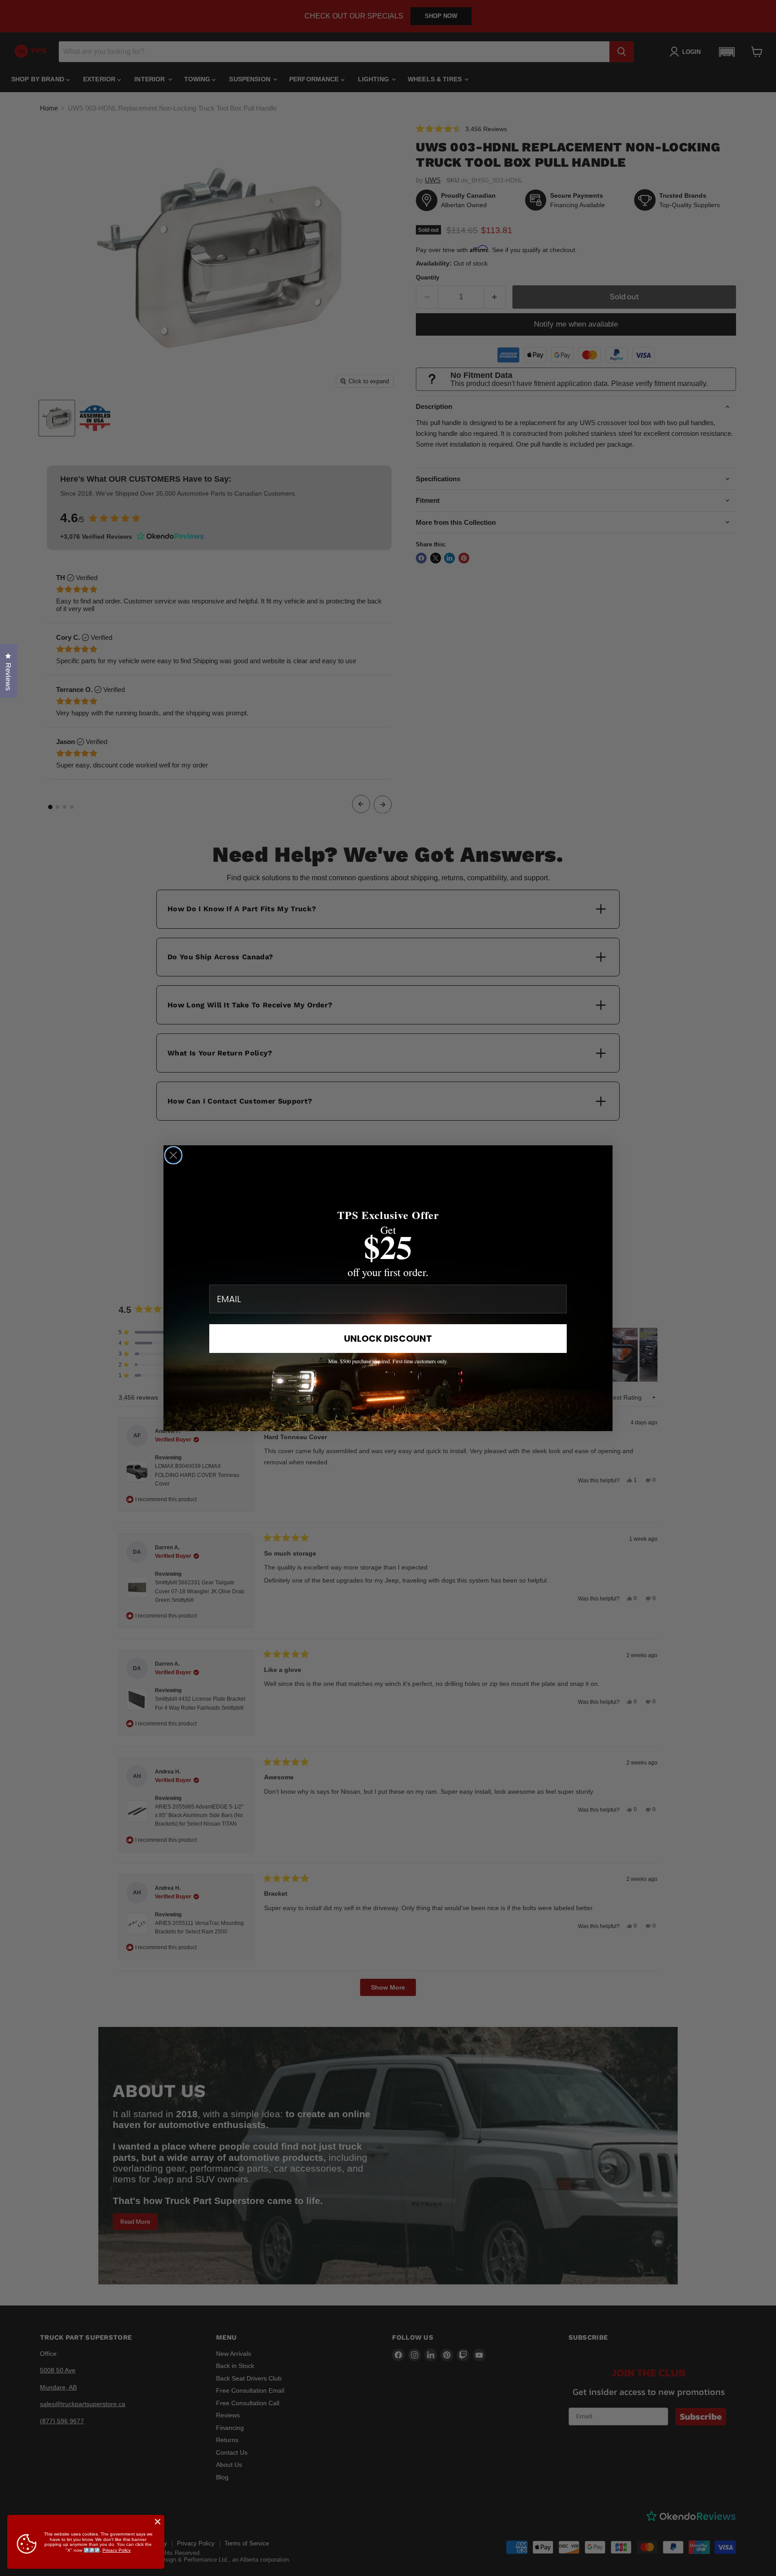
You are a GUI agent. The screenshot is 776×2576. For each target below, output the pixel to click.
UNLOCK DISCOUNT (388, 1339)
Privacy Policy (117, 2550)
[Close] (158, 2522)
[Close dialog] (173, 1155)
